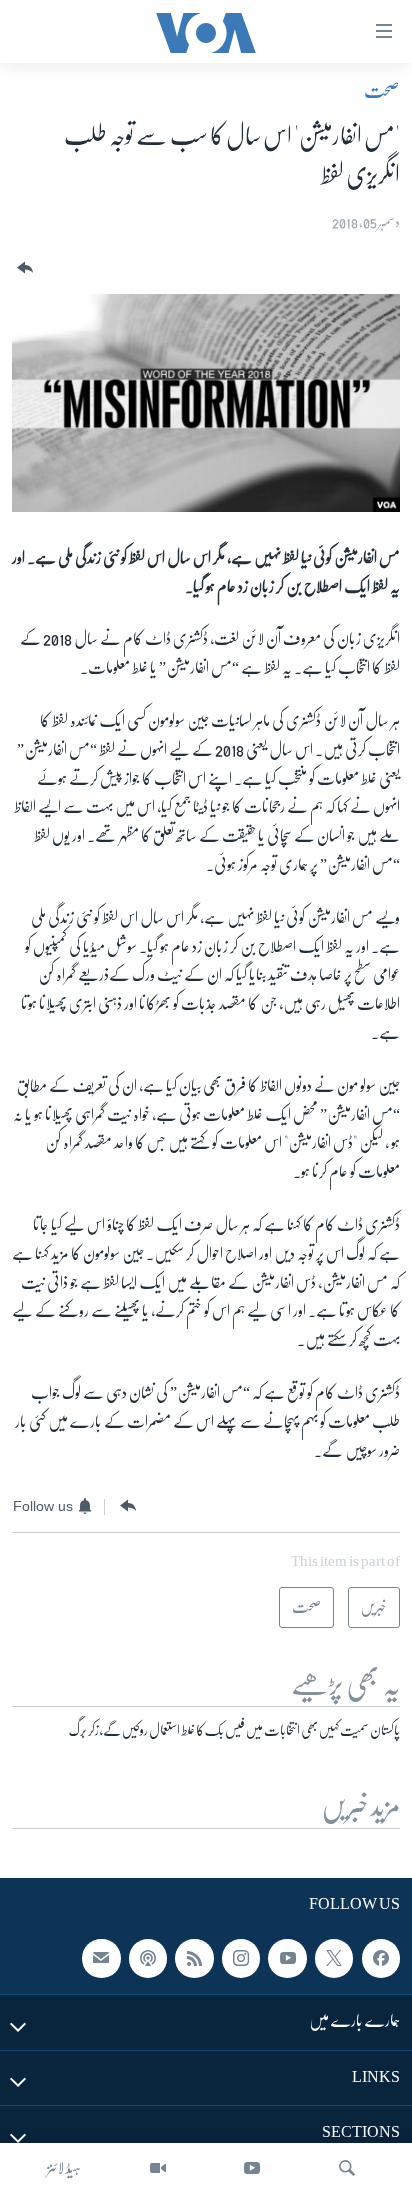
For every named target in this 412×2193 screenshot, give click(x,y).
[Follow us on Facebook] (381, 1958)
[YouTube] (252, 2168)
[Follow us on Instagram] (241, 1958)
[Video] (158, 2168)
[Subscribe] (101, 1958)
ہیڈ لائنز (64, 2168)
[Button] (23, 268)
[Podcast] (148, 1958)
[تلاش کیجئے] (347, 2168)
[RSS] (194, 1958)
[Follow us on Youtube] (287, 1958)
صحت (382, 91)
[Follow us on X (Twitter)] (334, 1958)
